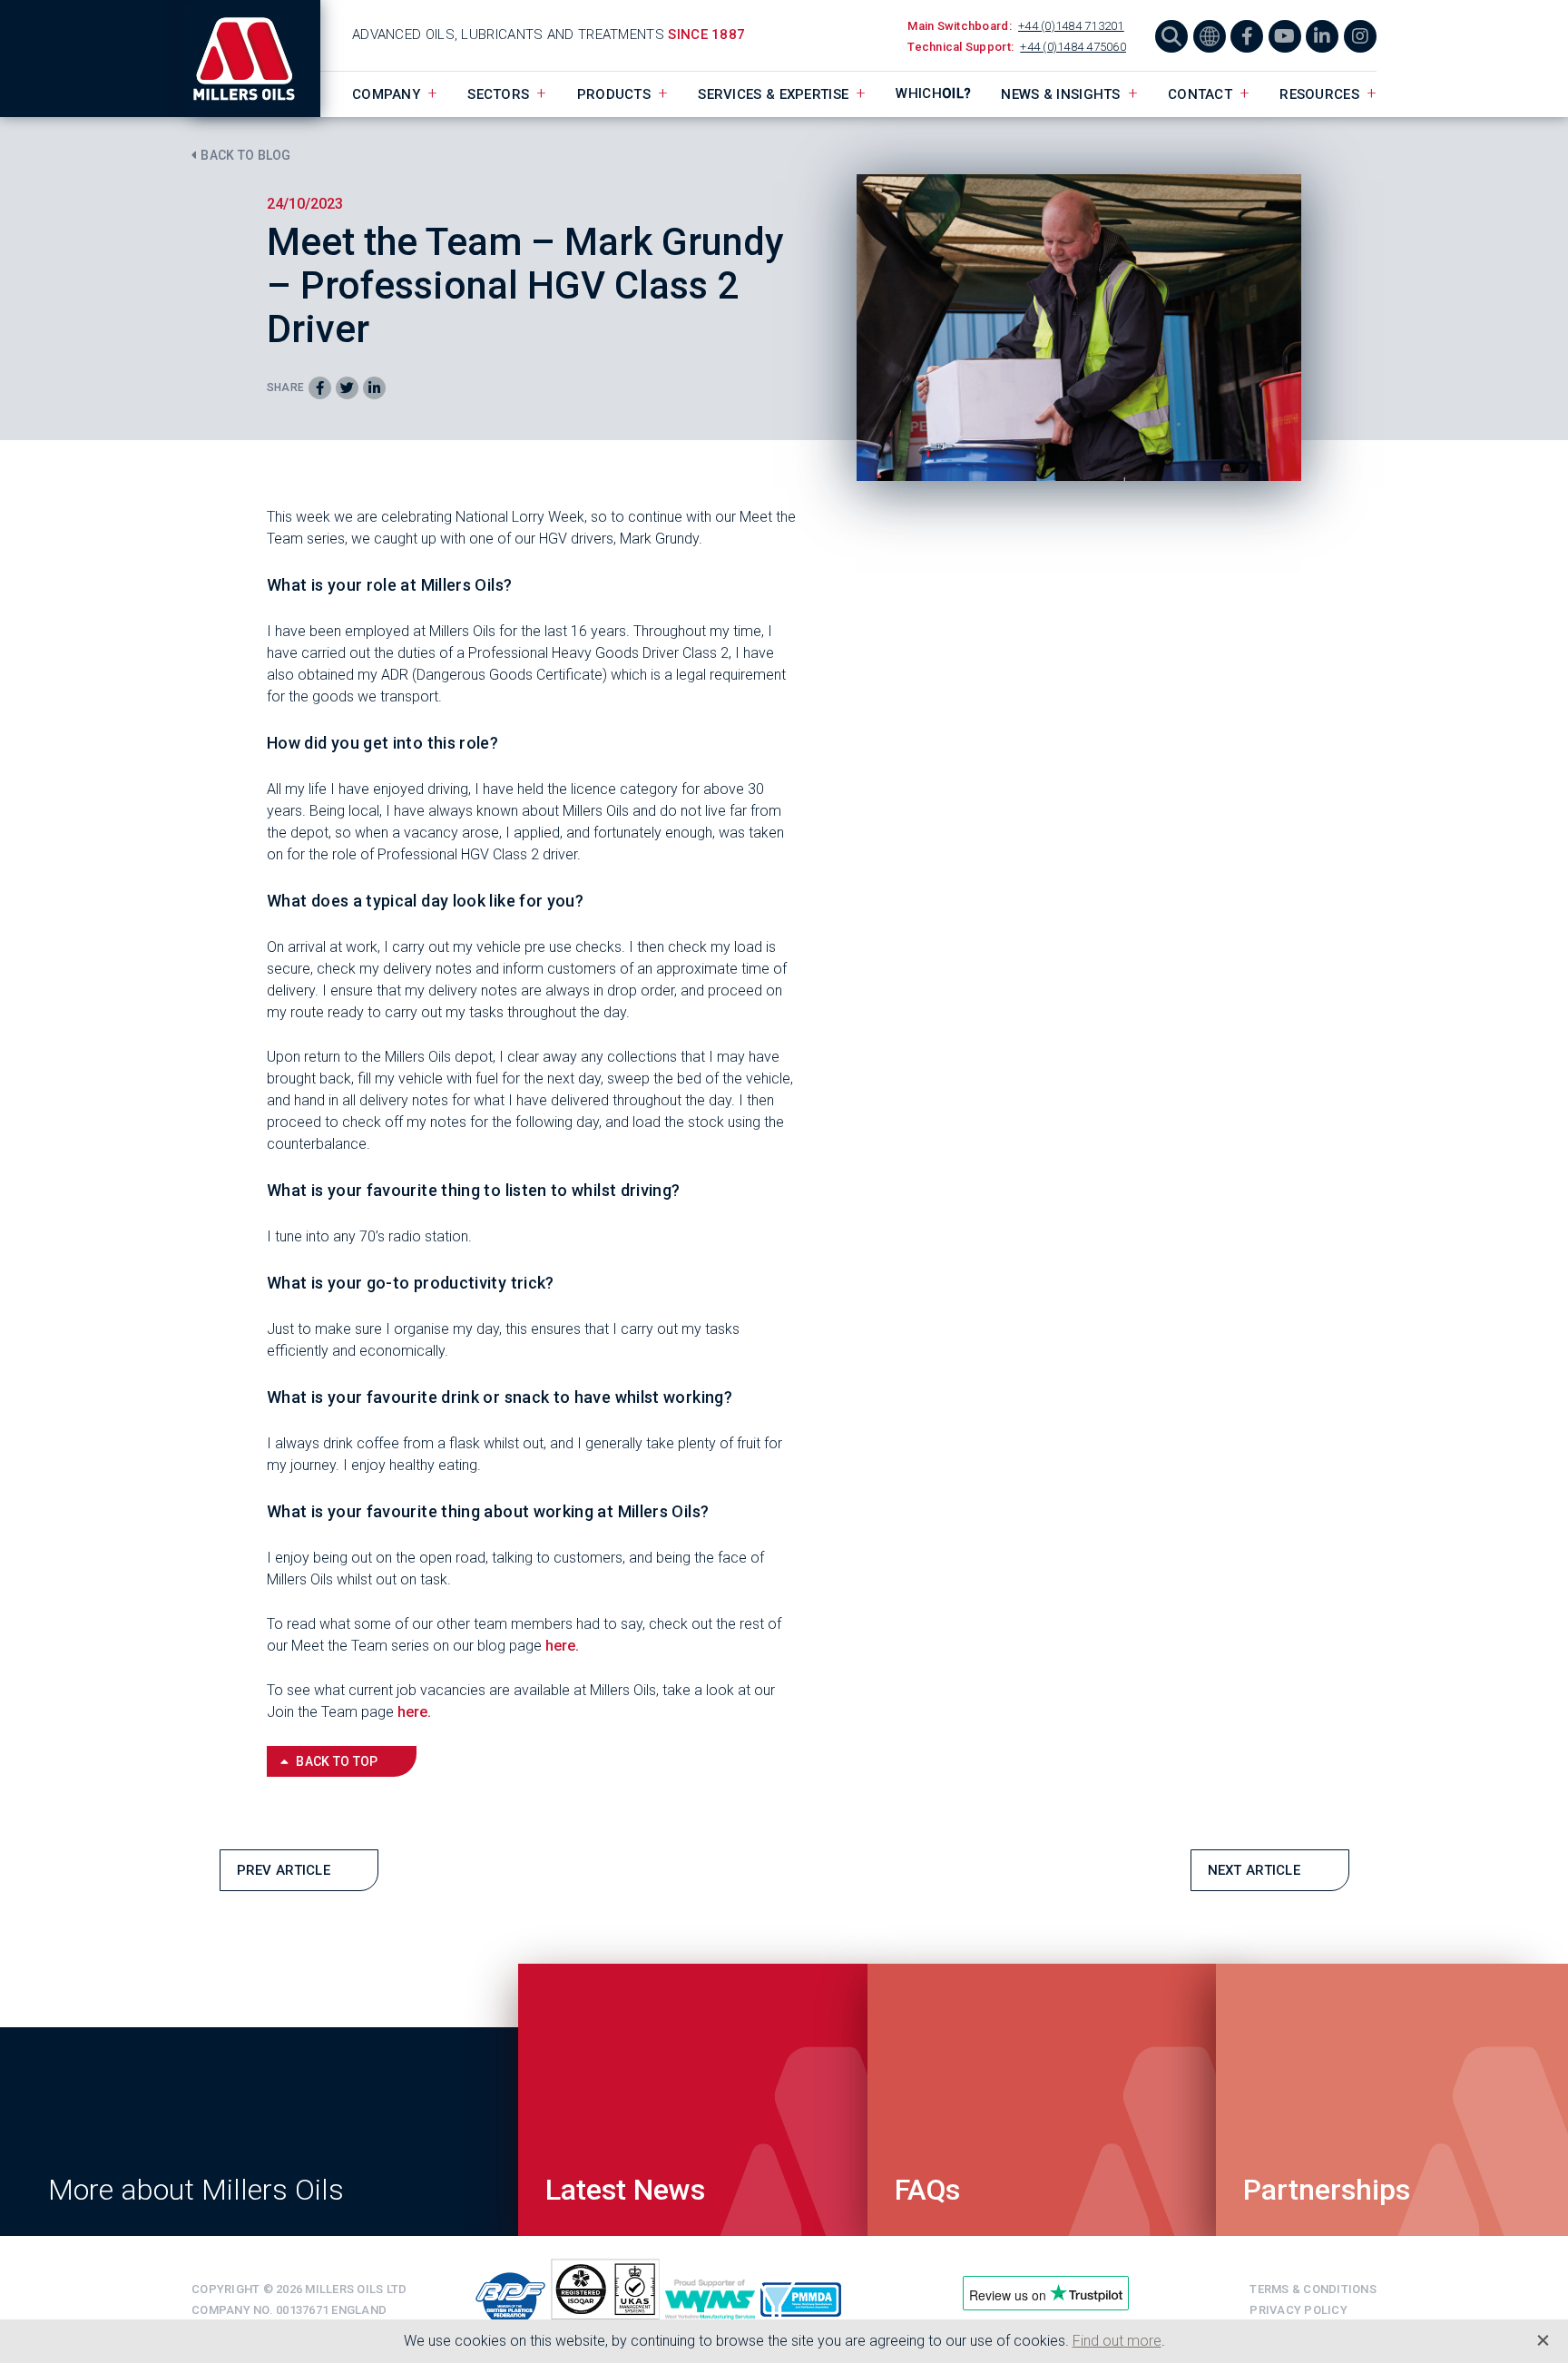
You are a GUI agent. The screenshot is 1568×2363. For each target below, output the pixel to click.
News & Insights (1061, 94)
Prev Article (284, 1870)
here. (562, 1646)
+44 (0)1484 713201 (1071, 26)
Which (933, 93)
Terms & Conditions (1313, 2289)
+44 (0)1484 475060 (1073, 47)
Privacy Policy (1298, 2310)
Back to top (337, 1761)
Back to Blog (245, 155)
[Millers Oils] (256, 59)
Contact (1200, 94)
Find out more (1117, 2341)
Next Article (1254, 1870)
